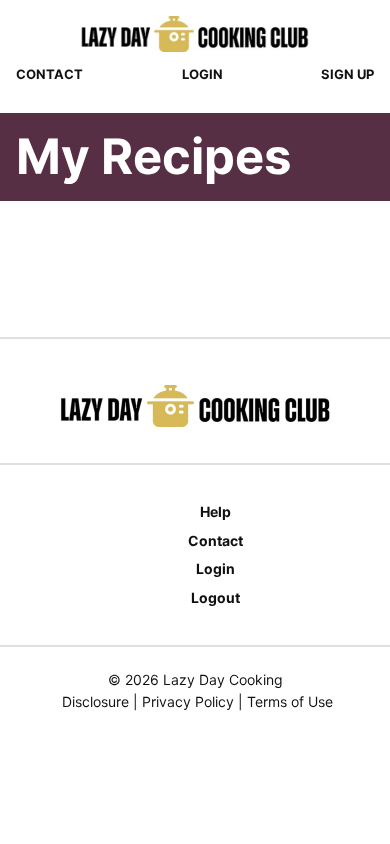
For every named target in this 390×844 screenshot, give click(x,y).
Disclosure (95, 701)
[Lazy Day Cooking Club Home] (195, 34)
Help (215, 511)
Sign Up (347, 74)
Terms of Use (290, 701)
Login (202, 74)
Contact (49, 74)
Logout (215, 597)
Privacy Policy (188, 701)
